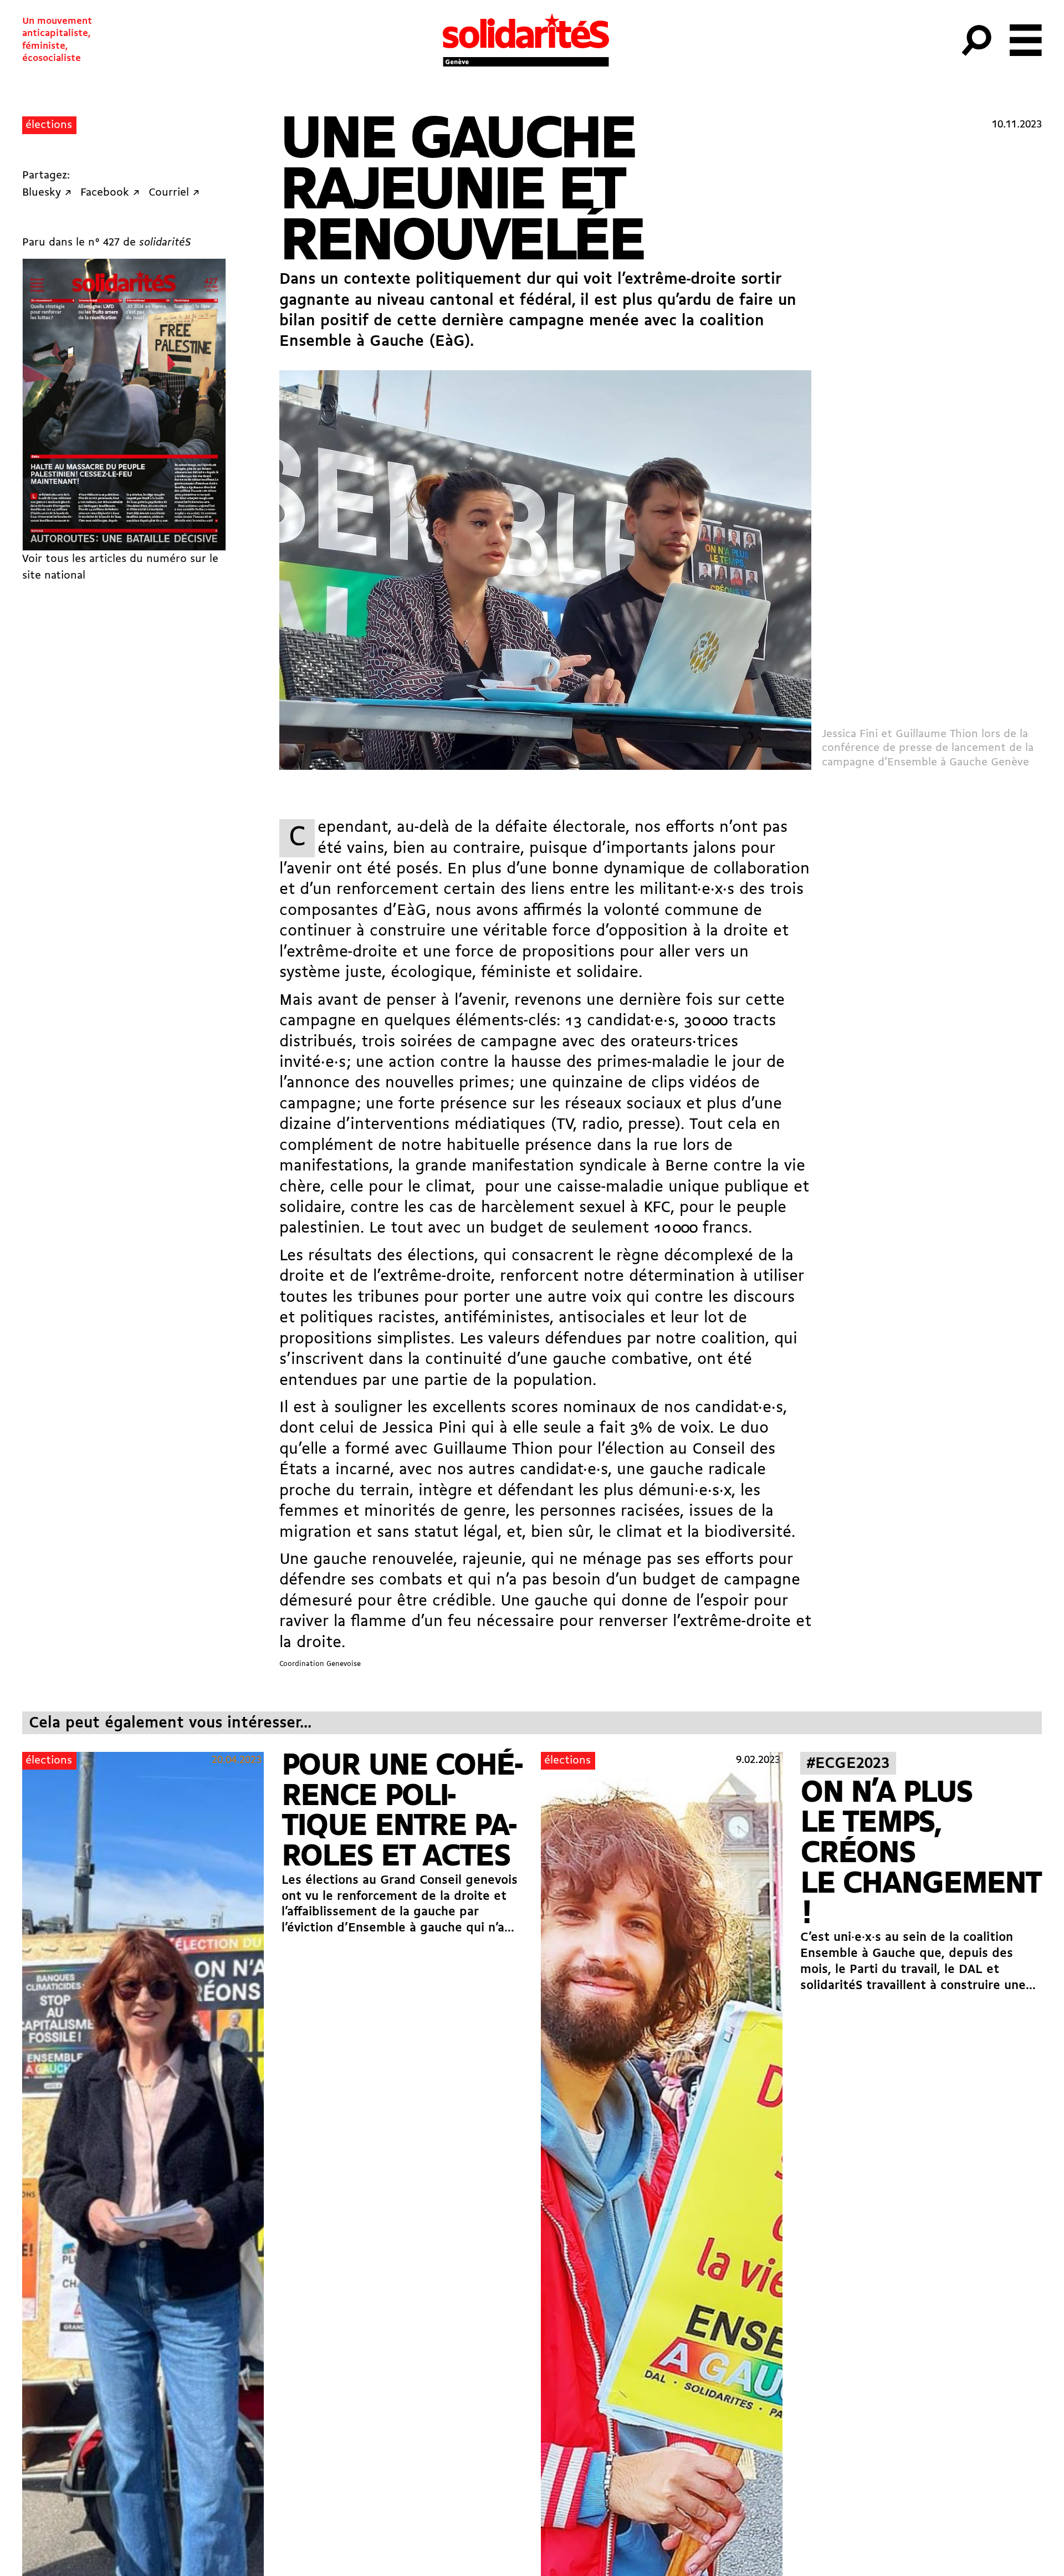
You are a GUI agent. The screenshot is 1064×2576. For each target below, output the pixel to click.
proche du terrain (344, 1491)
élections (49, 125)
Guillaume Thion (493, 1450)
